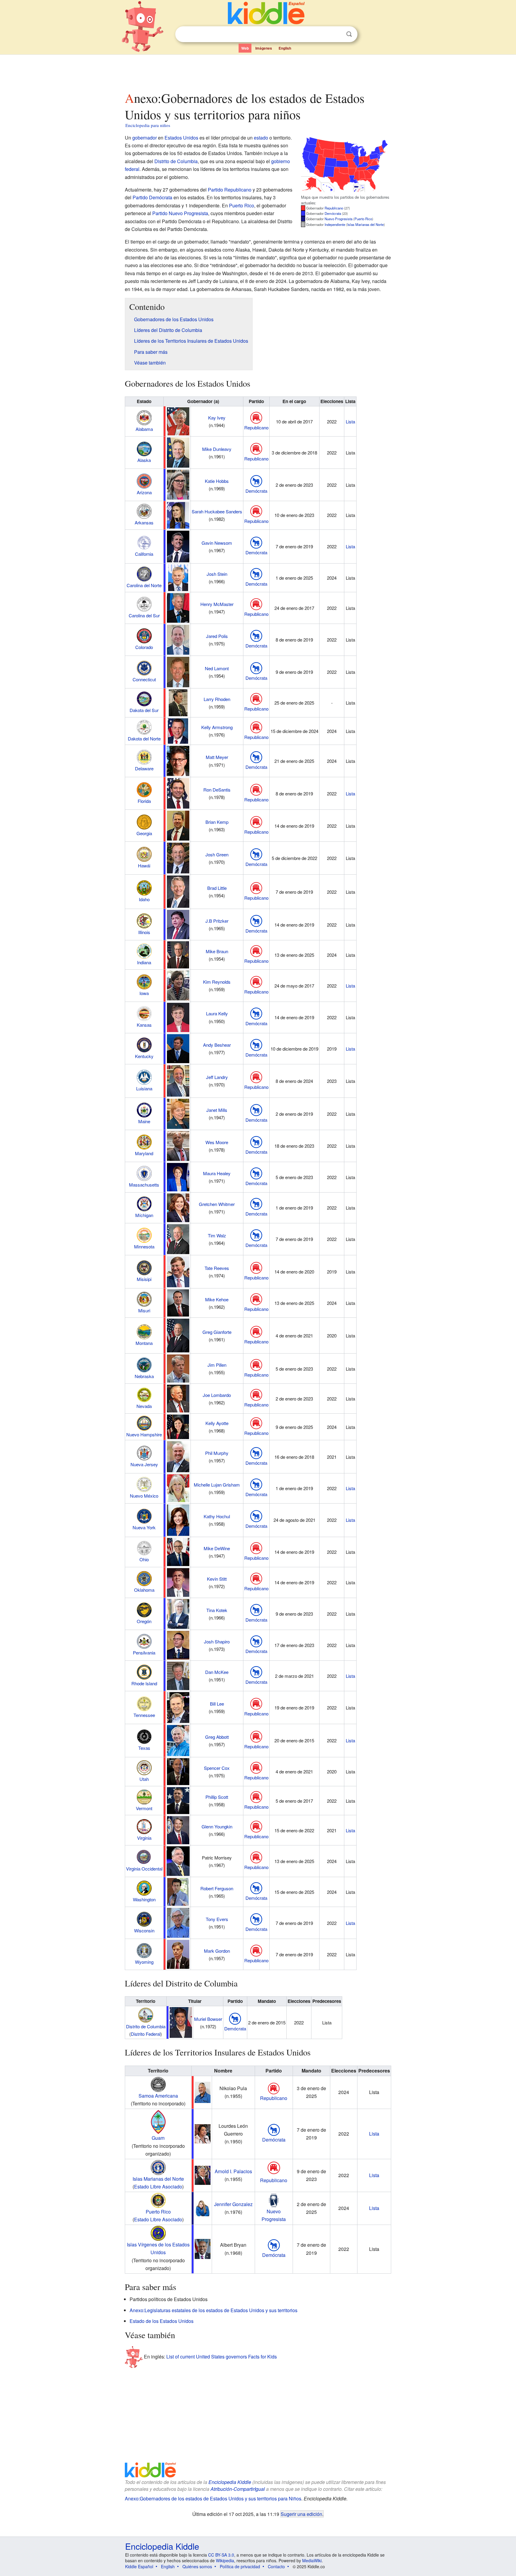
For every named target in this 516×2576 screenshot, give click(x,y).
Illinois (144, 932)
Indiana (144, 962)
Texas (144, 1748)
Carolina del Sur (144, 615)
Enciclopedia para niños (148, 125)
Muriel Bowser (208, 2019)
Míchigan (144, 1215)
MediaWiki (312, 2560)
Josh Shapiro (217, 1641)
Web (245, 48)
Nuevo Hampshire (144, 1434)
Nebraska (144, 1376)
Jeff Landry (217, 1077)
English (285, 48)
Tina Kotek (217, 1610)
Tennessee (144, 1715)
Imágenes (264, 48)
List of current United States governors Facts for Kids (222, 2356)
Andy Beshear (217, 1045)
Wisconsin (144, 1930)
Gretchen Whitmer (217, 1204)
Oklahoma (144, 1590)
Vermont (144, 1808)
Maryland (144, 1153)
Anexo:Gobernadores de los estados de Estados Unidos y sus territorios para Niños (213, 2498)
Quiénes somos (197, 2566)
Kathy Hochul (217, 1516)
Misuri (144, 1310)
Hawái (144, 865)
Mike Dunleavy (217, 449)
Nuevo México (144, 1496)
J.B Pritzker (217, 921)
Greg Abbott (217, 1737)
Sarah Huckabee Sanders (217, 511)
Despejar (337, 34)
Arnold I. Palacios (233, 2171)
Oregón (144, 1621)
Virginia (144, 1838)
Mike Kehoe (217, 1299)
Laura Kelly (217, 1013)
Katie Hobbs (217, 481)
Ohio (144, 1559)
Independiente (335, 224)
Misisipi (144, 1279)
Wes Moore (217, 1142)
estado (261, 138)
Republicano (334, 208)
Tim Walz (217, 1235)
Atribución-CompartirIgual (238, 2489)
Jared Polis (217, 636)
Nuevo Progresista (338, 219)
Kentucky (144, 1056)
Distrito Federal (146, 2034)
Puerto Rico (363, 219)
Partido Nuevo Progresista (180, 213)
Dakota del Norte (144, 738)
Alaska (144, 460)
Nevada (144, 1406)
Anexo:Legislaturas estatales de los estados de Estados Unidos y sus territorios (214, 2310)
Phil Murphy (217, 1453)
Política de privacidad (240, 2566)
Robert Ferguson (217, 1888)
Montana (144, 1343)
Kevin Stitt (217, 1579)
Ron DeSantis (217, 790)
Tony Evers (217, 1919)
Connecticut (144, 679)
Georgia (144, 833)
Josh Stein (217, 574)
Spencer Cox (217, 1768)
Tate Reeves (217, 1268)
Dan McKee (217, 1672)
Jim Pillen (217, 1365)
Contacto (276, 2566)
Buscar (349, 34)
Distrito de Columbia (176, 161)
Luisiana (144, 1088)
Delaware (144, 768)
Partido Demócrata (152, 197)
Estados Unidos (181, 138)
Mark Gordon (217, 1951)
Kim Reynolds (217, 982)
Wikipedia (225, 2560)
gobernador (145, 138)
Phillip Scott (217, 1797)
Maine (144, 1121)
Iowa (144, 993)
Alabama (144, 429)
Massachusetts (144, 1185)
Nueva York (144, 1527)
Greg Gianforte (217, 1332)
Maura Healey (217, 1173)
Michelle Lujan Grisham (217, 1485)
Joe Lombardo (217, 1395)
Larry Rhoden (217, 699)
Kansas (144, 1025)
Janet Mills (217, 1110)
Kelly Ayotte (217, 1423)
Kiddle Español (139, 2566)
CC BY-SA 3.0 (221, 2555)
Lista (350, 421)
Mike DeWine (217, 1548)
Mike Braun (217, 951)
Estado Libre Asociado (158, 2187)
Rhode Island (144, 1683)
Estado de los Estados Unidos (162, 2321)
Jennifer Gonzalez (233, 2204)
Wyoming (144, 1962)
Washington (144, 1899)
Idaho (144, 899)
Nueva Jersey (144, 1464)
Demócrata (333, 213)
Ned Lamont (217, 668)
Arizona (144, 492)
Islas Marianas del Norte (365, 224)
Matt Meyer (217, 757)
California (144, 554)
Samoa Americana (158, 2096)
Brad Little (217, 888)
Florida (144, 801)
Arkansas (144, 522)
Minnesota (144, 1246)
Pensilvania (144, 1653)
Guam (158, 2138)
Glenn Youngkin (217, 1826)
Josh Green (217, 854)
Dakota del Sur (144, 710)
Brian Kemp (217, 822)
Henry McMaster (217, 604)
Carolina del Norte (144, 585)
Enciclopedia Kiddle (230, 2482)
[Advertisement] (258, 71)
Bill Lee (217, 1704)
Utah (144, 1779)
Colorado (144, 647)
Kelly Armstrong (217, 727)
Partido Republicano (230, 190)
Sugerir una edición (301, 2514)
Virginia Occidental (144, 1869)
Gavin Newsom (217, 543)
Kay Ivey (217, 418)
